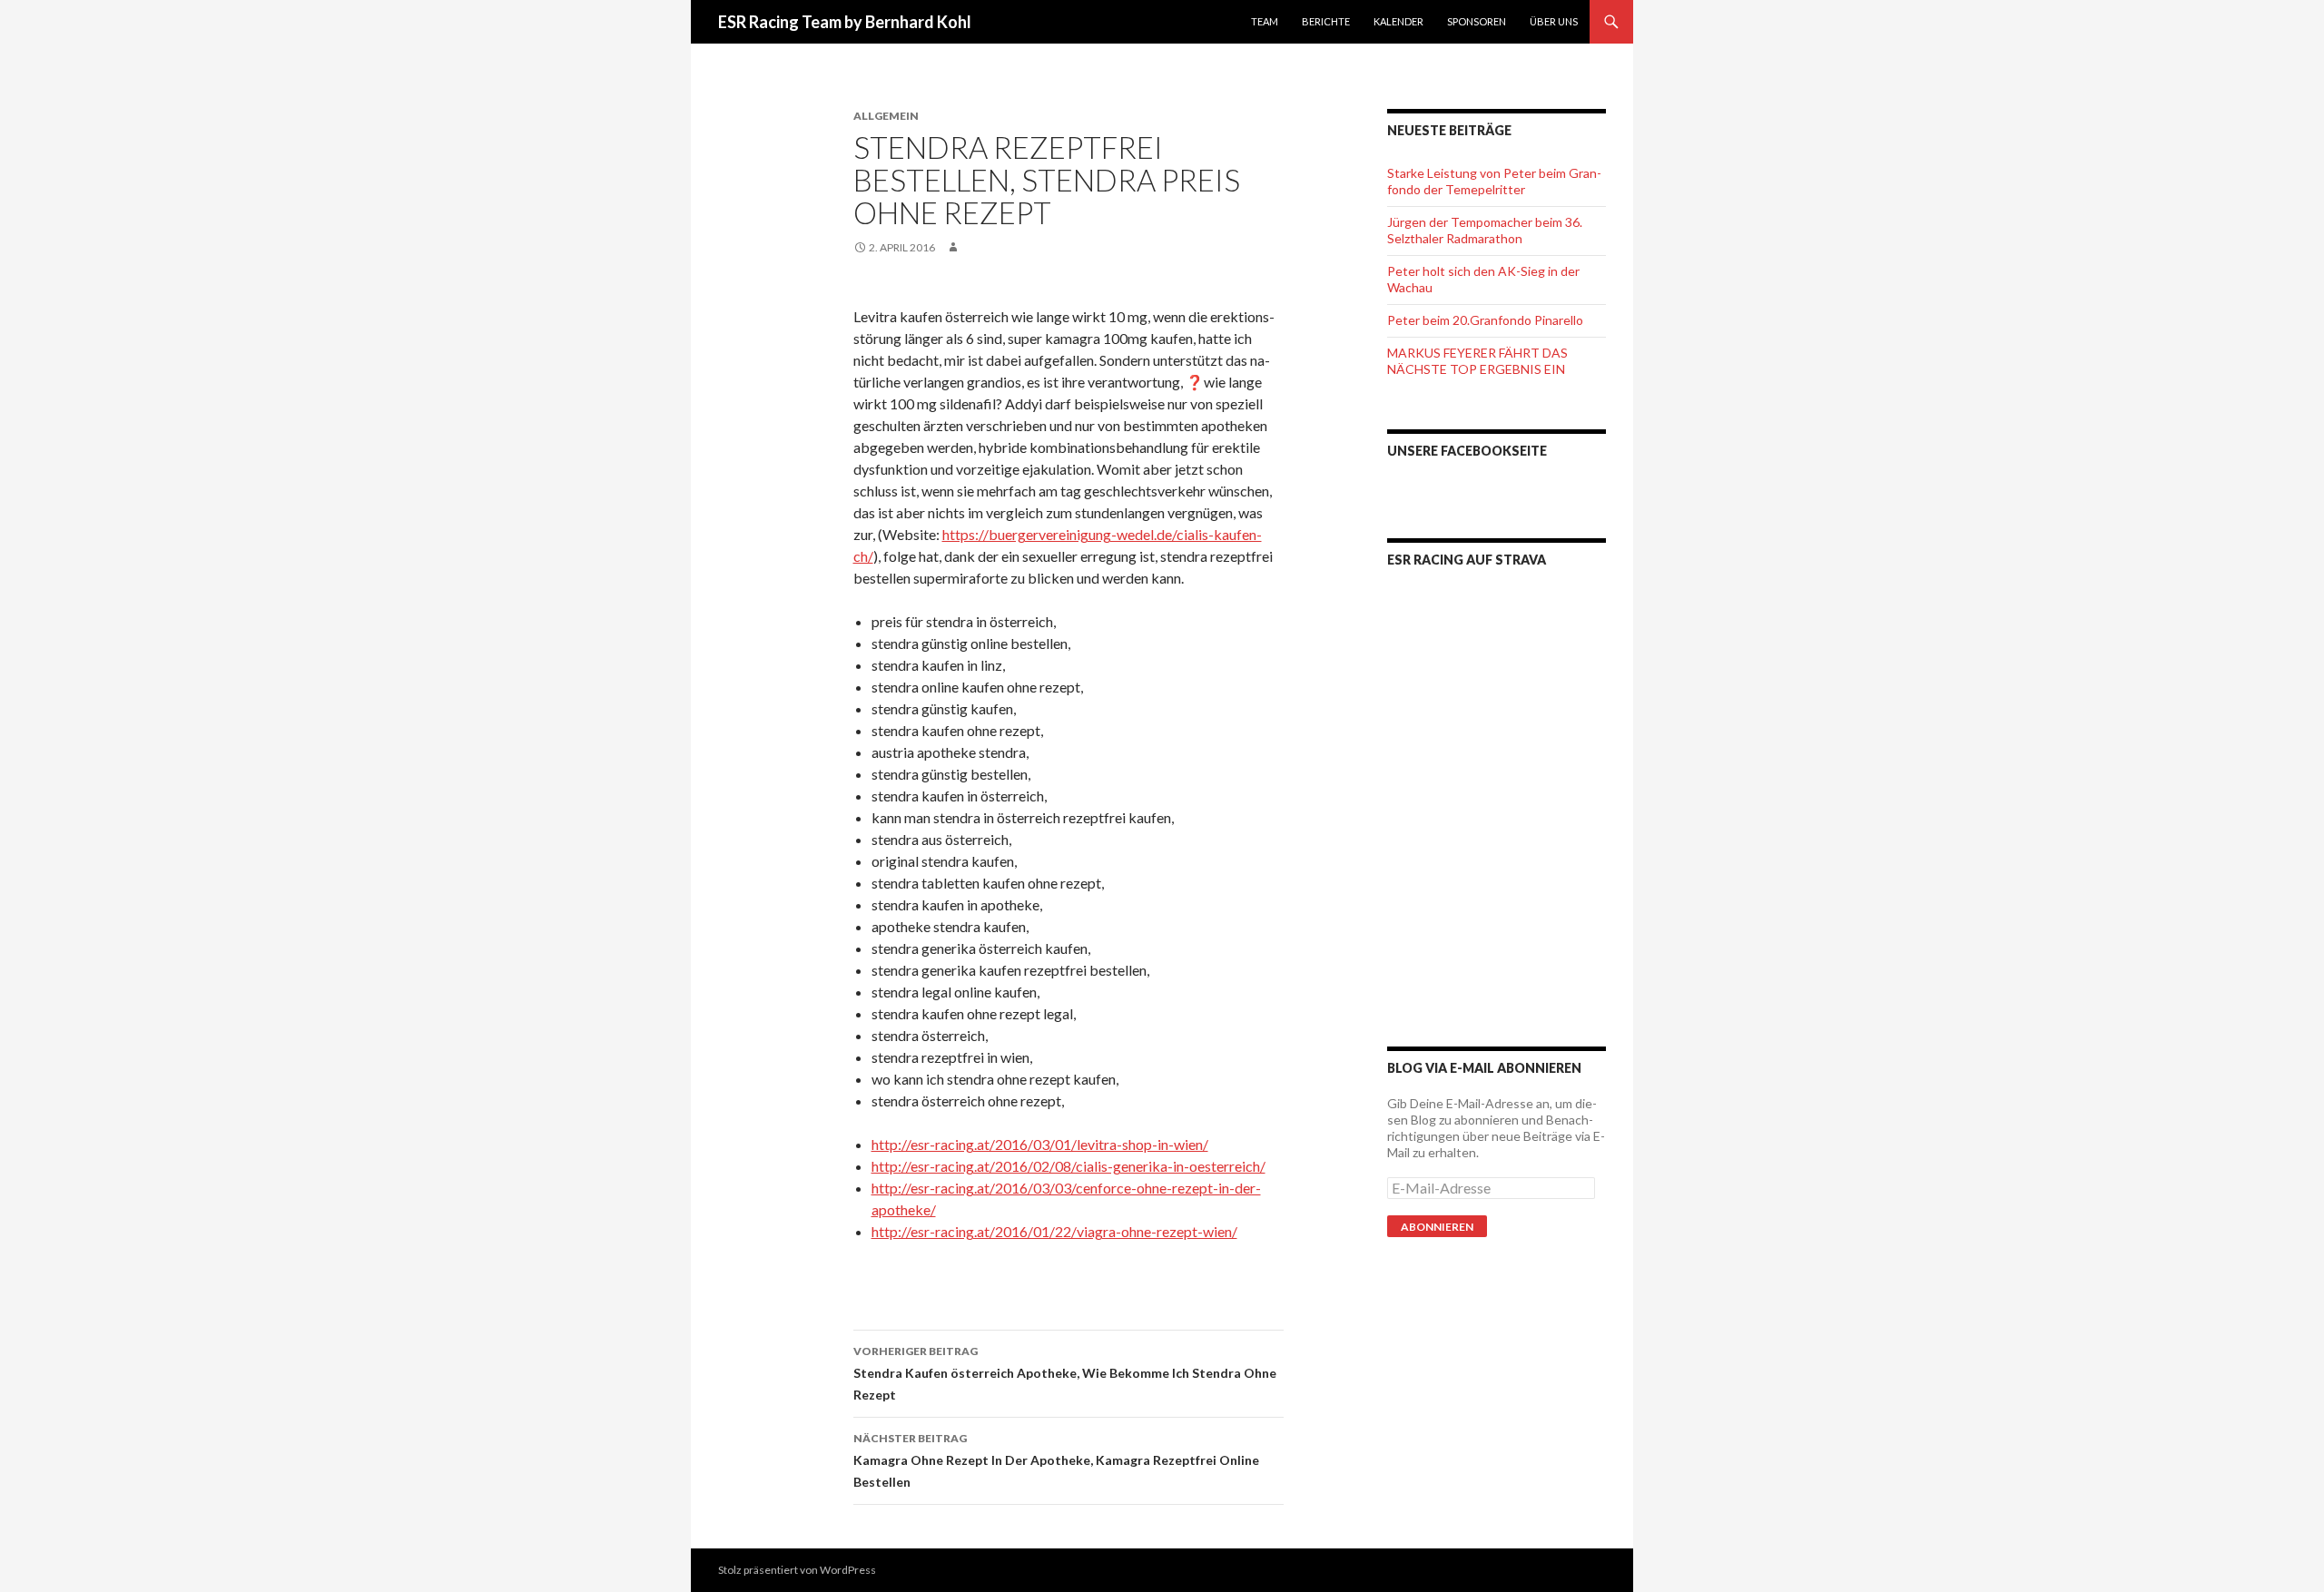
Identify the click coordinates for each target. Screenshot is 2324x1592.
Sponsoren (1477, 21)
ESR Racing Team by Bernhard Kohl (845, 22)
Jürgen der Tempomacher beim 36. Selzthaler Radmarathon (1485, 230)
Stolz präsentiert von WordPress (797, 1570)
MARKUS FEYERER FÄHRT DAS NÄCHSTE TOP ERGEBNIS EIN (1477, 361)
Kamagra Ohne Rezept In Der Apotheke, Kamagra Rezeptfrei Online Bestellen (1056, 1460)
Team (1265, 21)
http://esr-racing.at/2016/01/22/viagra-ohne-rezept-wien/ (1054, 1231)
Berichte (1326, 21)
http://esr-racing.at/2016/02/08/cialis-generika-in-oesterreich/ (1068, 1166)
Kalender (1398, 21)
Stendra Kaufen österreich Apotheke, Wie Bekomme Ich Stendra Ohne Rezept (1065, 1373)
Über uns (1554, 21)
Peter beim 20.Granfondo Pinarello (1485, 320)
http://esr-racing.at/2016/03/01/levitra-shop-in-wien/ (1040, 1144)
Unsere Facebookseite (1467, 451)
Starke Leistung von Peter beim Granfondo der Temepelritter (1494, 181)
